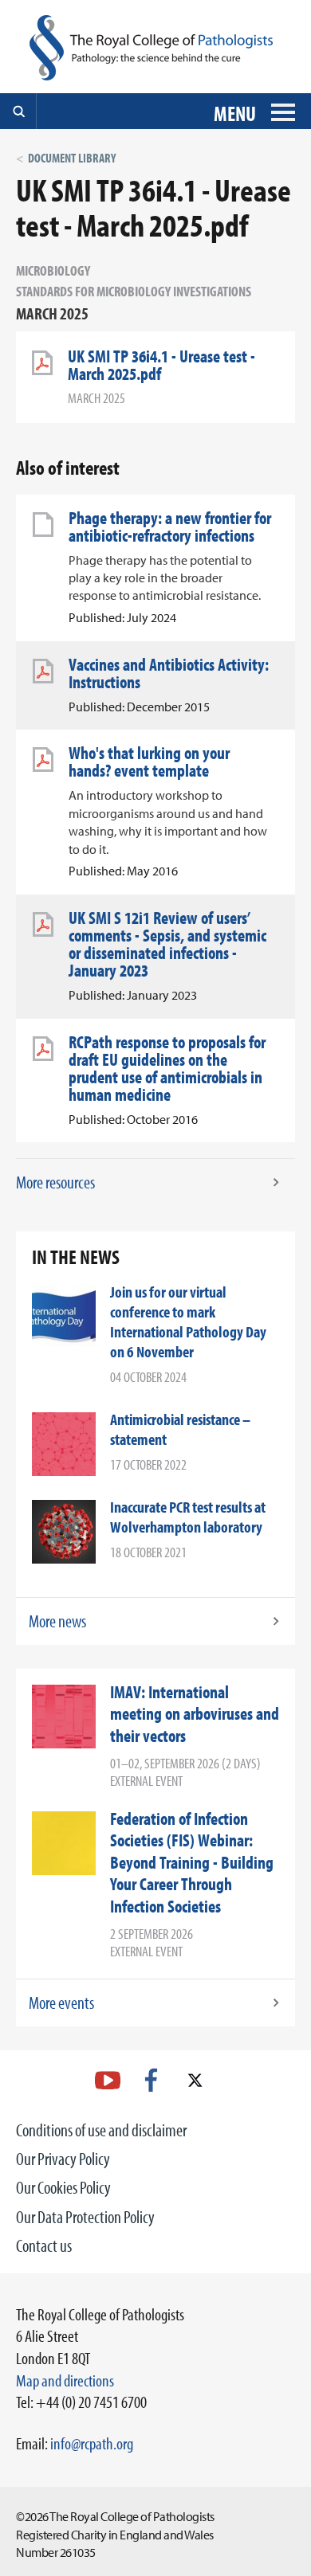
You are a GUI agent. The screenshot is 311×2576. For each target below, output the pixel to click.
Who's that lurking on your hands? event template (149, 761)
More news (57, 1621)
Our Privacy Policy (63, 2159)
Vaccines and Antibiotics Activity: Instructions (169, 673)
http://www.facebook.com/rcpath (151, 2080)
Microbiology (53, 270)
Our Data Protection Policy (85, 2217)
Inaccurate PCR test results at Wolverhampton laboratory (188, 1517)
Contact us (44, 2245)
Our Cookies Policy (63, 2187)
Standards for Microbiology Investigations (134, 291)
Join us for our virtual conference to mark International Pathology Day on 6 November (188, 1321)
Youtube (108, 2080)
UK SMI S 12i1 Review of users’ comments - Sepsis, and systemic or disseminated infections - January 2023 (167, 944)
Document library (72, 158)
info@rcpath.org (92, 2443)
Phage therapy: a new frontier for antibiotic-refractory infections (170, 527)
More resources (55, 1182)
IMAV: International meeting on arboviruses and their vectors (195, 1714)
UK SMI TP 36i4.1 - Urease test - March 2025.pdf (161, 365)
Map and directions (65, 2380)
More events (61, 2002)
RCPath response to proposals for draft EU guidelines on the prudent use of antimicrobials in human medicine (167, 1068)
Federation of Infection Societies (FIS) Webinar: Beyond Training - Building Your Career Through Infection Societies (192, 1862)
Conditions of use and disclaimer (101, 2130)
